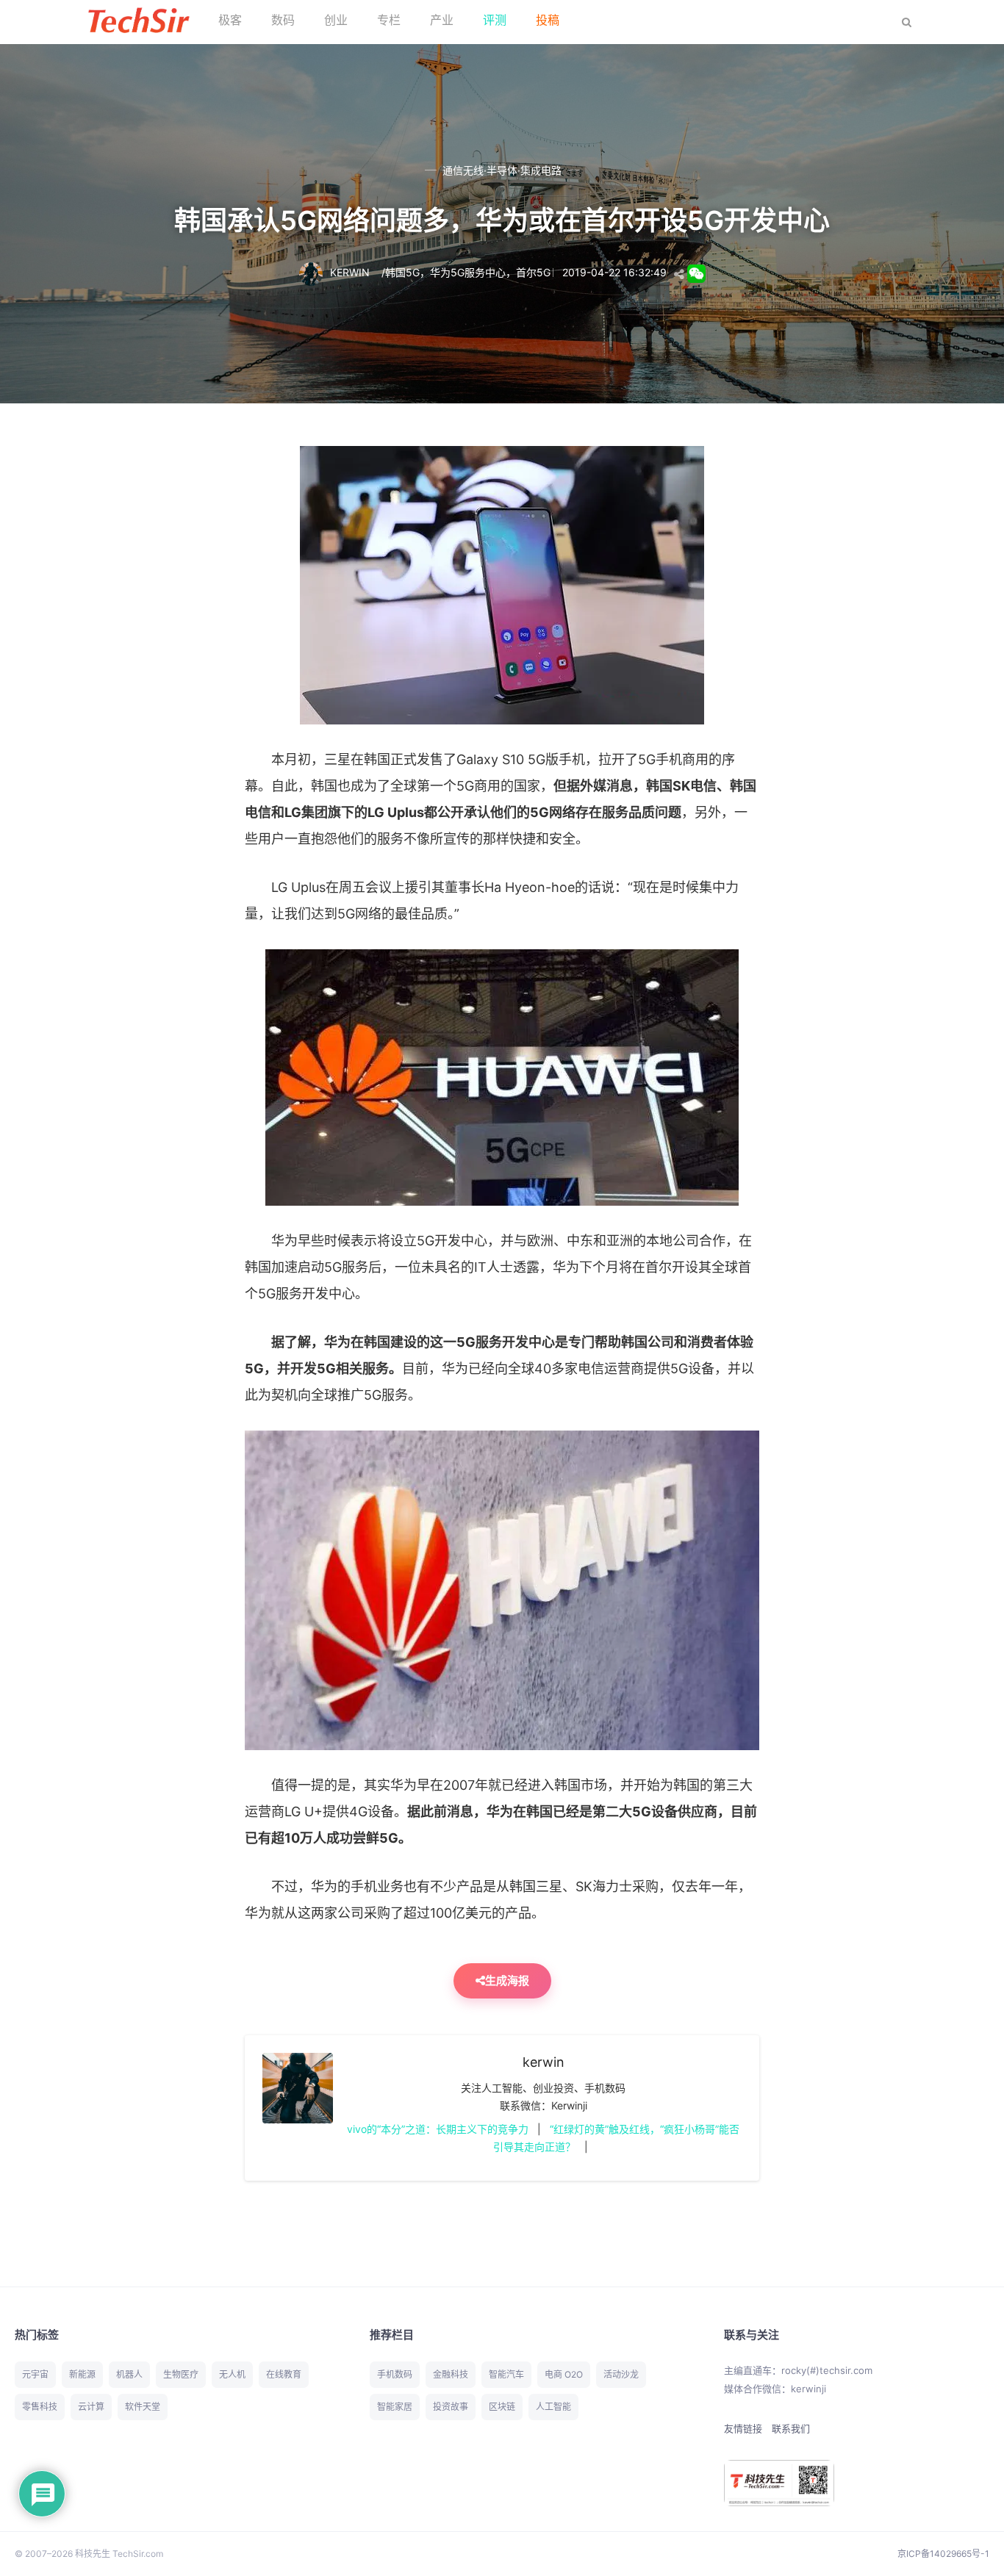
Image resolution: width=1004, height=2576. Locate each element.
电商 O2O (564, 2374)
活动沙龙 (621, 2374)
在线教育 (284, 2374)
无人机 (232, 2374)
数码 (283, 20)
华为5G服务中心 (468, 272)
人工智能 (553, 2407)
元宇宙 (35, 2374)
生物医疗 (181, 2374)
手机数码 (395, 2374)
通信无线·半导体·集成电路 (502, 170)
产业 (442, 20)
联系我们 (791, 2428)
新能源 (82, 2374)
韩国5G (402, 272)
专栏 (389, 20)
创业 (336, 20)
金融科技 (451, 2374)
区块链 (502, 2407)
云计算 (91, 2407)
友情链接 (743, 2428)
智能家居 (395, 2407)
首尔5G (533, 272)
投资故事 (451, 2407)
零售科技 (40, 2407)
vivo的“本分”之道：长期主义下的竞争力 (438, 2129)
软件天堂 (143, 2407)
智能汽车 (506, 2374)
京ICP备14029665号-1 (943, 2554)
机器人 (129, 2374)
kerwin (544, 2062)
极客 (230, 20)
